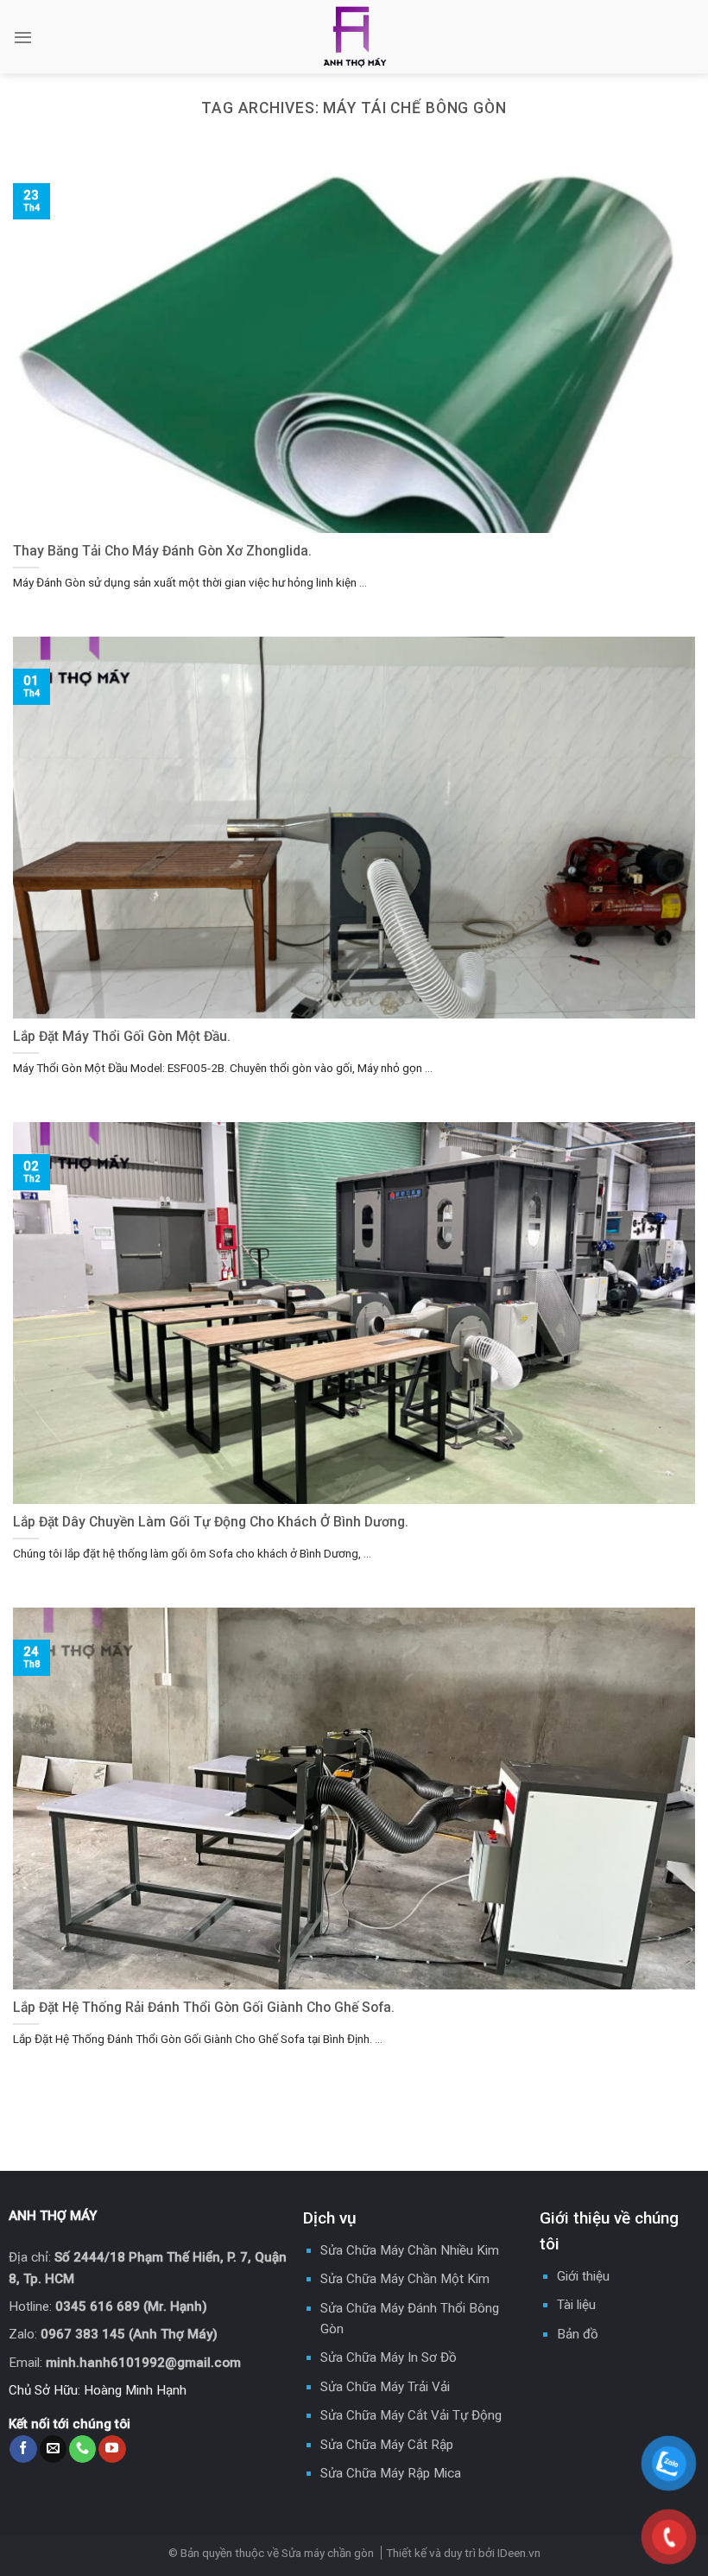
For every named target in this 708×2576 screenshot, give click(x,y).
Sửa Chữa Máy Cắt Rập (387, 2445)
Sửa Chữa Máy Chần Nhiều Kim (410, 2250)
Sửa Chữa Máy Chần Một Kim (405, 2279)
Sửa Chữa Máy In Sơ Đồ (389, 2357)
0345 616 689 (98, 2306)
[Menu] (23, 37)
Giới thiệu (583, 2276)
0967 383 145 (83, 2334)
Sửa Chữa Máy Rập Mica (391, 2473)
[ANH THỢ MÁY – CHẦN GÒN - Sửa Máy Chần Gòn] (354, 37)
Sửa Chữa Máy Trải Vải (385, 2387)
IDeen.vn (519, 2553)
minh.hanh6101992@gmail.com (143, 2363)
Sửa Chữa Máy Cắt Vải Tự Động (411, 2415)
